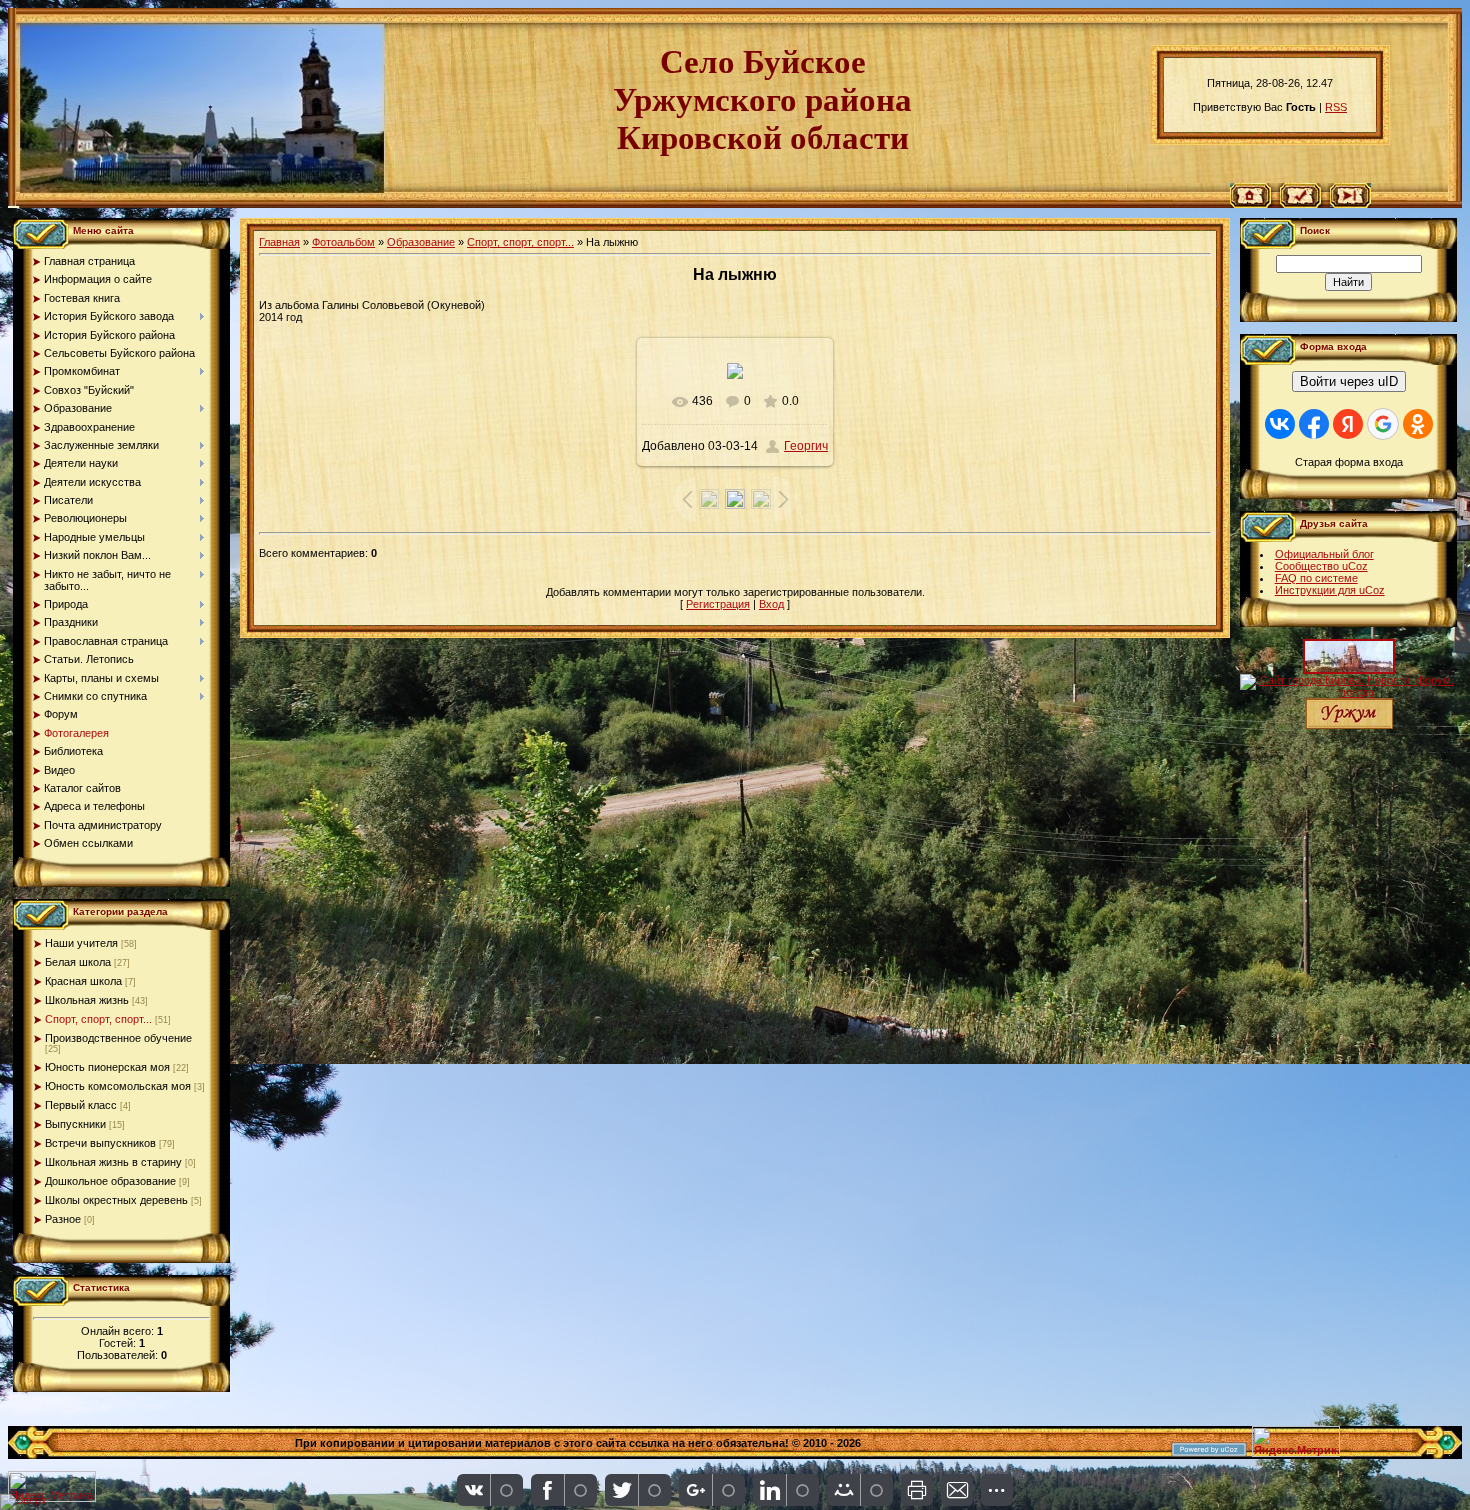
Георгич (806, 446)
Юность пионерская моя (107, 1067)
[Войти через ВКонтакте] (1280, 424)
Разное (63, 1219)
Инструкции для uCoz (1330, 590)
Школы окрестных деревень (116, 1200)
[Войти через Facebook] (1314, 424)
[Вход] (1350, 204)
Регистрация (718, 604)
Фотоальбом (343, 242)
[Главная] (1250, 204)
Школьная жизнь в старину (113, 1162)
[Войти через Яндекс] (1348, 424)
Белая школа (78, 962)
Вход (771, 604)
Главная (279, 242)
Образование (421, 242)
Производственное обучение (118, 1038)
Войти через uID (1349, 381)
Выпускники (75, 1124)
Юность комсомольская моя (118, 1086)
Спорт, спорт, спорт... (98, 1019)
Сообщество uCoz (1321, 566)
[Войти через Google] (1383, 424)
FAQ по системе (1316, 578)
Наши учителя (81, 943)
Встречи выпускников (100, 1143)
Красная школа (83, 981)
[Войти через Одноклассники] (1418, 424)
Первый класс (81, 1105)
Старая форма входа (1349, 462)
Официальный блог (1324, 554)
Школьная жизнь (87, 1000)
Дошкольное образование (110, 1181)
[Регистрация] (1300, 204)
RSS (1336, 107)
